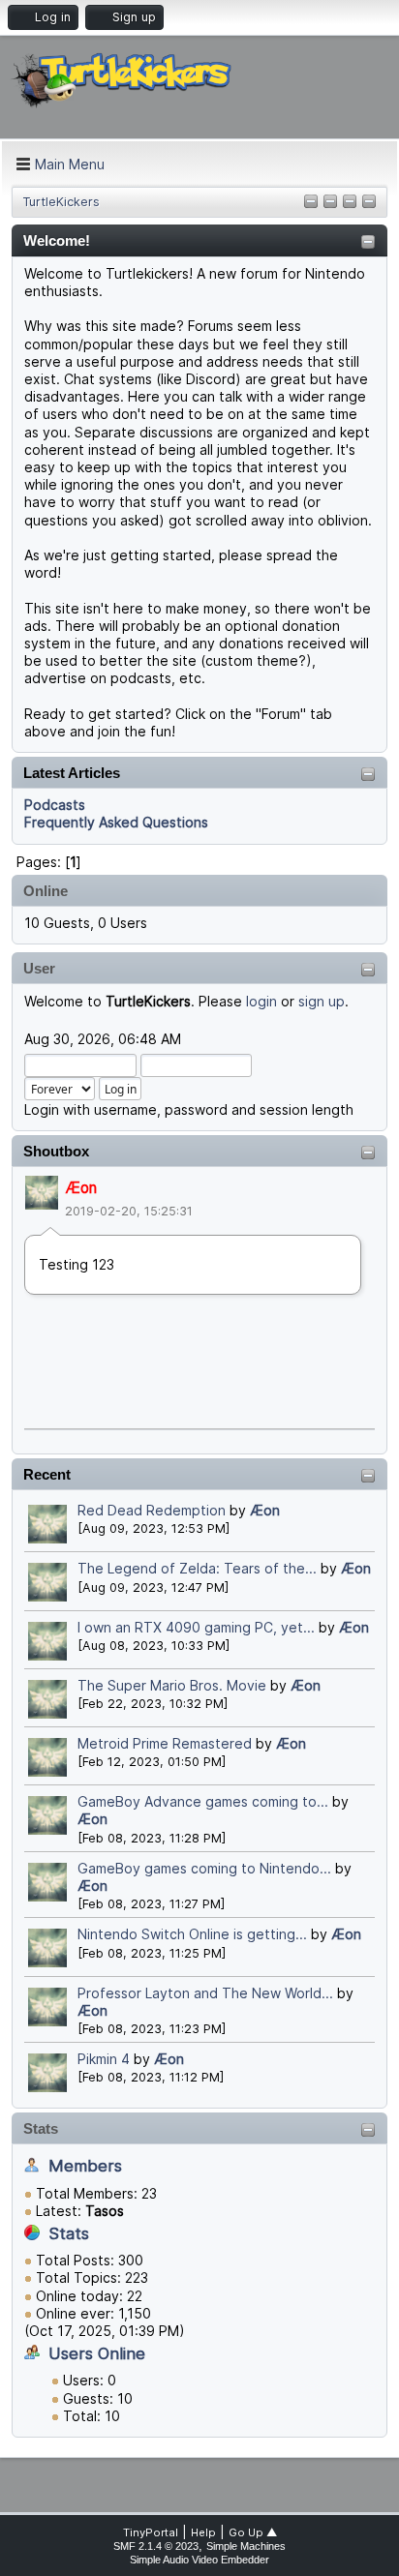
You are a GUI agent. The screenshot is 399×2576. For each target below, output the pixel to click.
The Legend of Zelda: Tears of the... (197, 1568)
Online (46, 891)
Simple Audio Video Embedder (199, 2560)
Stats (41, 2128)
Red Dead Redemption (152, 1510)
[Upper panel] (350, 203)
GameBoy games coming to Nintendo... (204, 1868)
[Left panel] (311, 203)
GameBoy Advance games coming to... (203, 1801)
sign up (322, 1001)
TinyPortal (151, 2532)
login (261, 1001)
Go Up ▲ (253, 2532)
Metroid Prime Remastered (165, 1743)
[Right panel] (330, 203)
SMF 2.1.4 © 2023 (156, 2546)
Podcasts (55, 805)
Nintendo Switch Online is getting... (192, 1934)
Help (203, 2532)
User (39, 968)
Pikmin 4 (104, 2059)
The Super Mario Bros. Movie (172, 1685)
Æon (81, 1188)
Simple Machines (246, 2546)
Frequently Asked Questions (116, 822)
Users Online (97, 2353)
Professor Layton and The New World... (205, 1993)
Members (85, 2166)
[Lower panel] (369, 203)
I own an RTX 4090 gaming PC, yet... (196, 1627)
